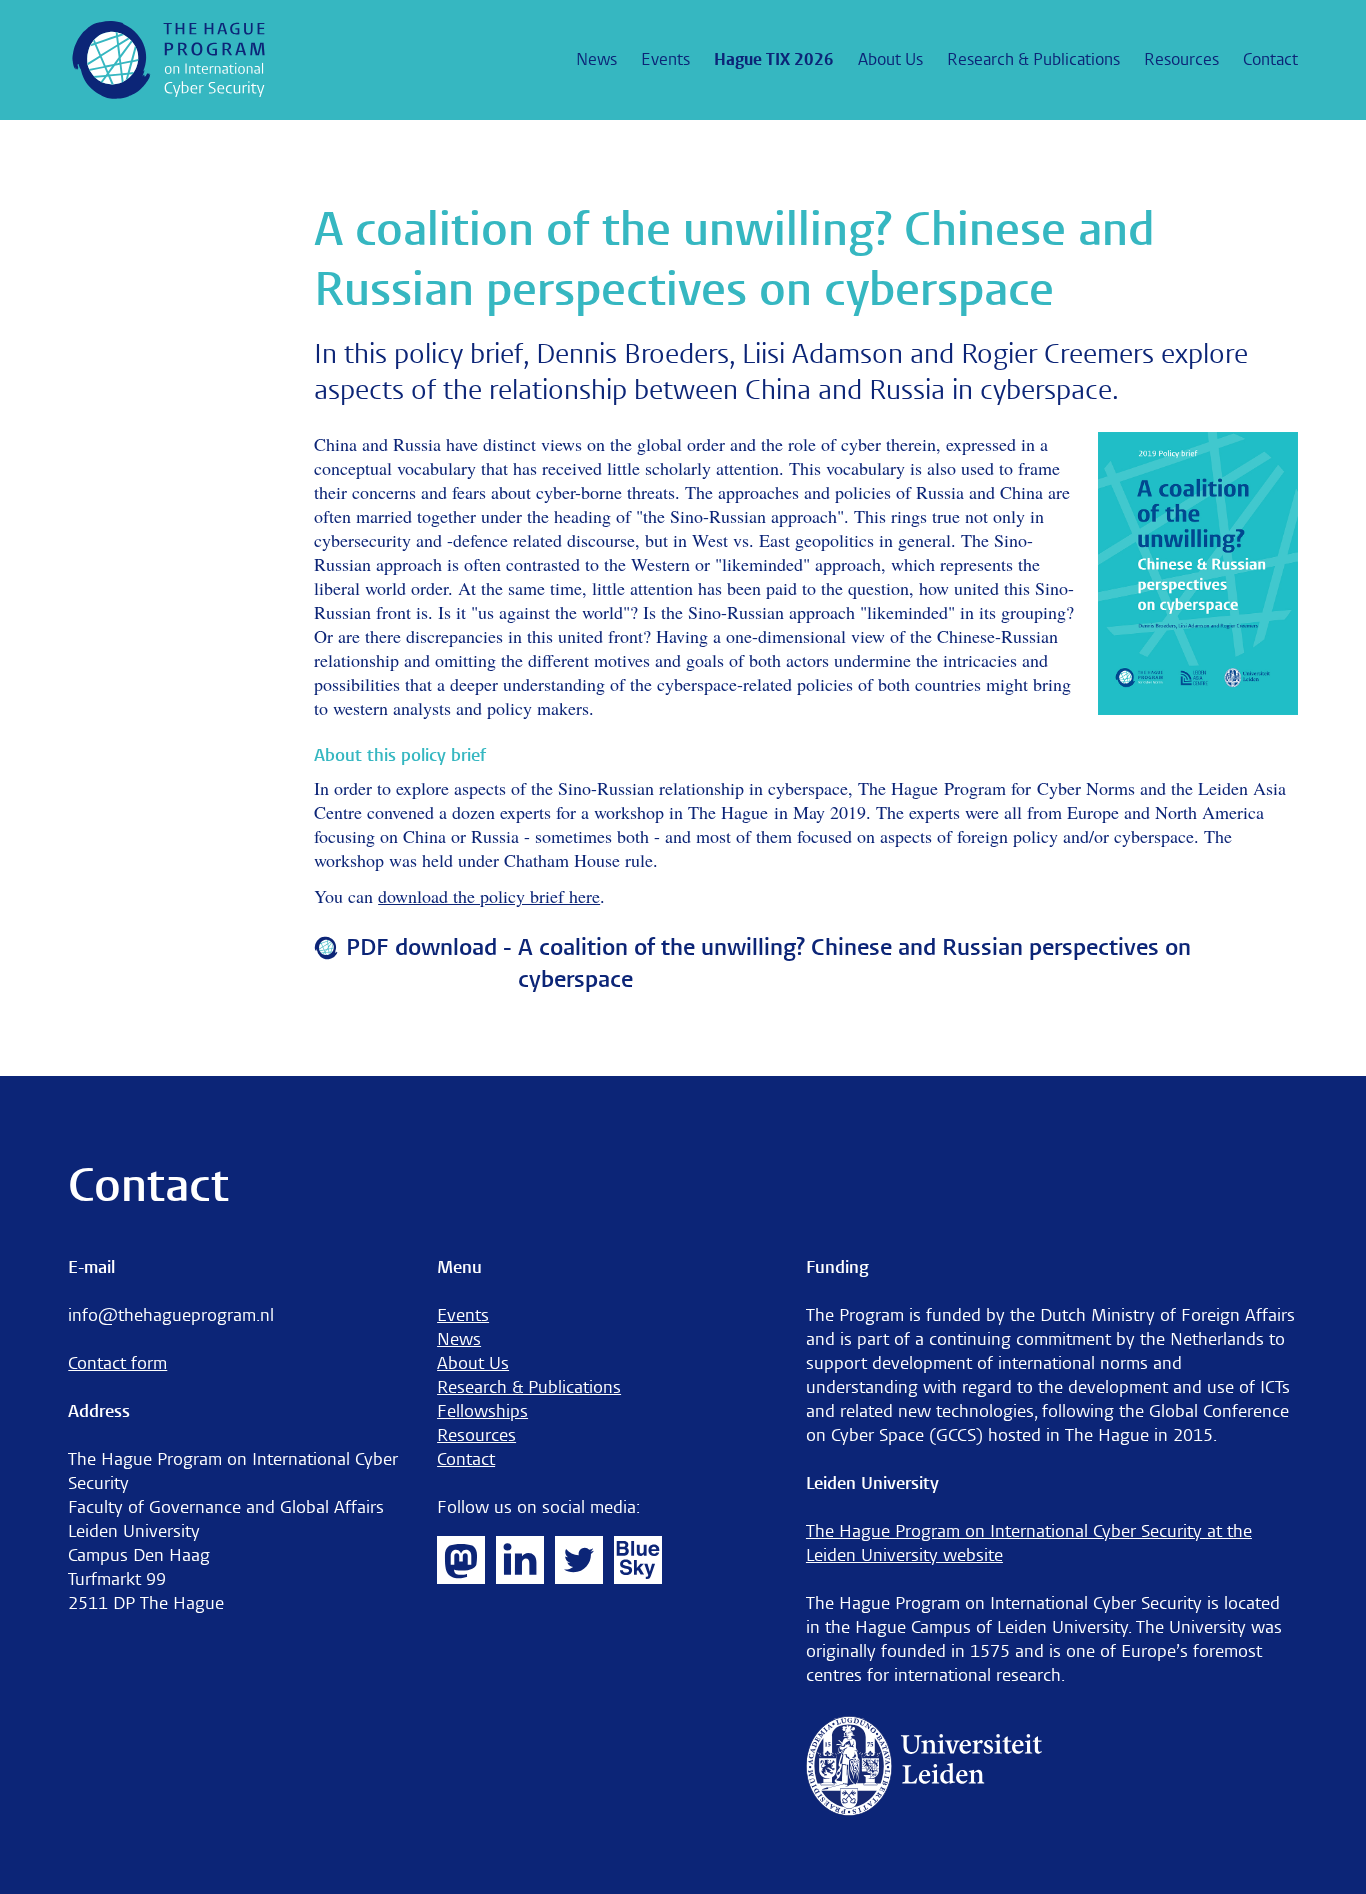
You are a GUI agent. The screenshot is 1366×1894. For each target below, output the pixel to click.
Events (665, 59)
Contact (1270, 59)
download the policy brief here (489, 896)
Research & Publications (1033, 59)
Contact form (117, 1363)
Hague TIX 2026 (774, 59)
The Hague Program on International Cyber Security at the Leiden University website (1029, 1543)
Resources (1181, 59)
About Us (890, 59)
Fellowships (482, 1411)
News (596, 59)
